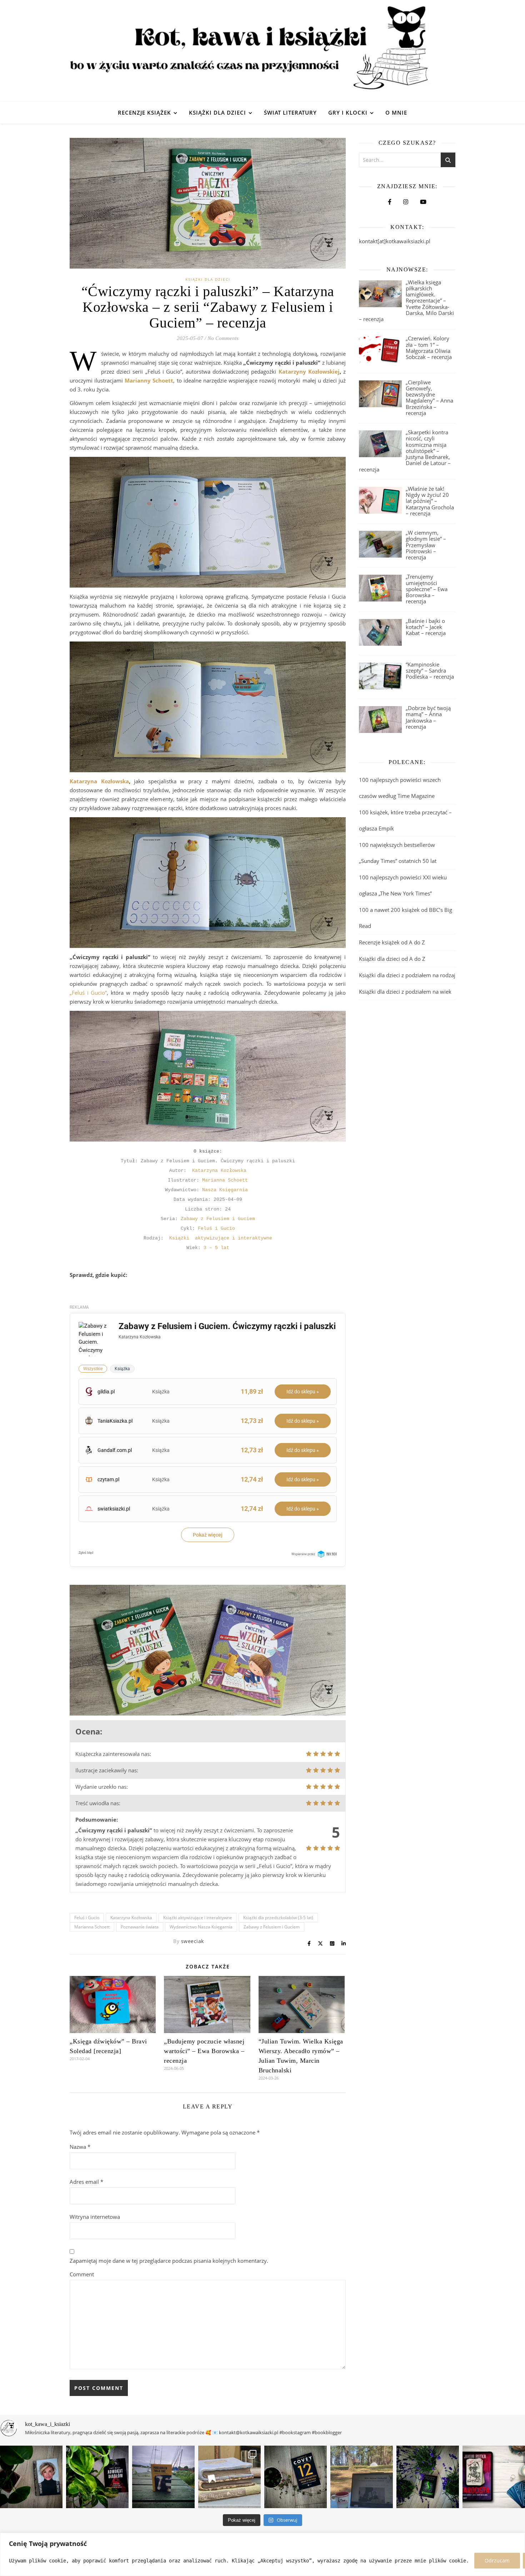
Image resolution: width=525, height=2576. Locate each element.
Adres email (86, 2182)
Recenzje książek (144, 113)
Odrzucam (497, 2560)
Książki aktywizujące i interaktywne (221, 1238)
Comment (82, 2274)
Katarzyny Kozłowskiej (309, 371)
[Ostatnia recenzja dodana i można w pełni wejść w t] (362, 2477)
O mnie (396, 113)
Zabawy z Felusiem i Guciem (218, 1219)
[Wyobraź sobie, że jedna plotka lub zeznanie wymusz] (97, 2477)
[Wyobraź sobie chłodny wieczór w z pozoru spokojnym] (494, 2477)
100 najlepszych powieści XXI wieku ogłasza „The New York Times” (403, 885)
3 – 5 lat (216, 1248)
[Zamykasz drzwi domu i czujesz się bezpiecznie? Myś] (163, 2477)
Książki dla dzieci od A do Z (392, 959)
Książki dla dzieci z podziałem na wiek (405, 992)
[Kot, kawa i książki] (262, 51)
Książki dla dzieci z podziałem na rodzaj (407, 975)
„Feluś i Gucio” (88, 993)
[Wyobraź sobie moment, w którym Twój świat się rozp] (31, 2477)
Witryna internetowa (95, 2217)
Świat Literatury (290, 113)
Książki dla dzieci (217, 113)
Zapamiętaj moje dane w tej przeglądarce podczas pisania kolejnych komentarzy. (169, 2261)
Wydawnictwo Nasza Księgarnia (201, 1927)
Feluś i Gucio (216, 1229)
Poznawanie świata (140, 1927)
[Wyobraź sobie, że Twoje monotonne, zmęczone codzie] (428, 2477)
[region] (262, 2554)
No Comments (223, 338)
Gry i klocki (348, 113)
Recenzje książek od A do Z (392, 942)
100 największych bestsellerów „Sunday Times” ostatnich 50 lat (398, 853)
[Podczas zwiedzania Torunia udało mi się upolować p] (229, 2477)
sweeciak (192, 1941)
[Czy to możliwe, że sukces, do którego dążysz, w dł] (296, 2477)
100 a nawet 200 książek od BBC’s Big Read (406, 918)
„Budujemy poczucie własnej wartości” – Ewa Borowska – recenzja (204, 2051)
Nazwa (80, 2147)
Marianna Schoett (225, 1180)
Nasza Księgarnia (225, 1190)
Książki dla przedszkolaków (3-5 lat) (278, 1918)
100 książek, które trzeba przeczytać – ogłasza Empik (405, 820)
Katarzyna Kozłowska (99, 781)
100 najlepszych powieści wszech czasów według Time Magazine (400, 788)
